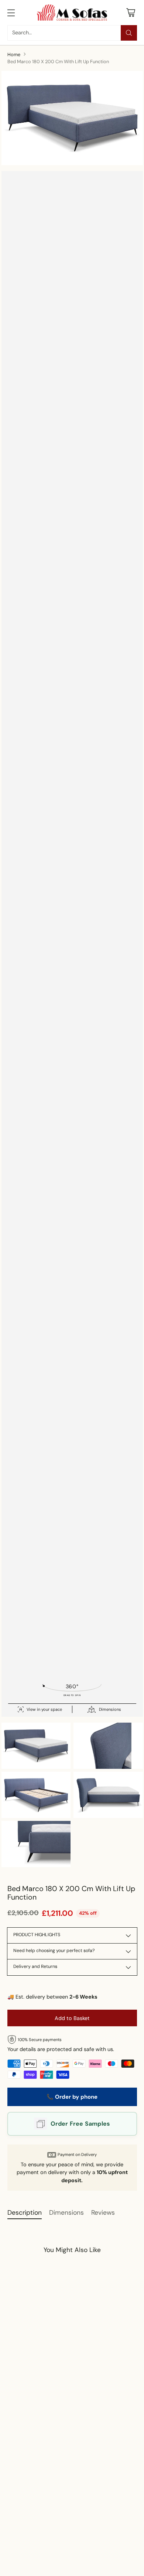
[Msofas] (72, 13)
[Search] (129, 33)
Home (14, 54)
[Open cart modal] (131, 12)
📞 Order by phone (72, 2097)
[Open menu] (11, 12)
